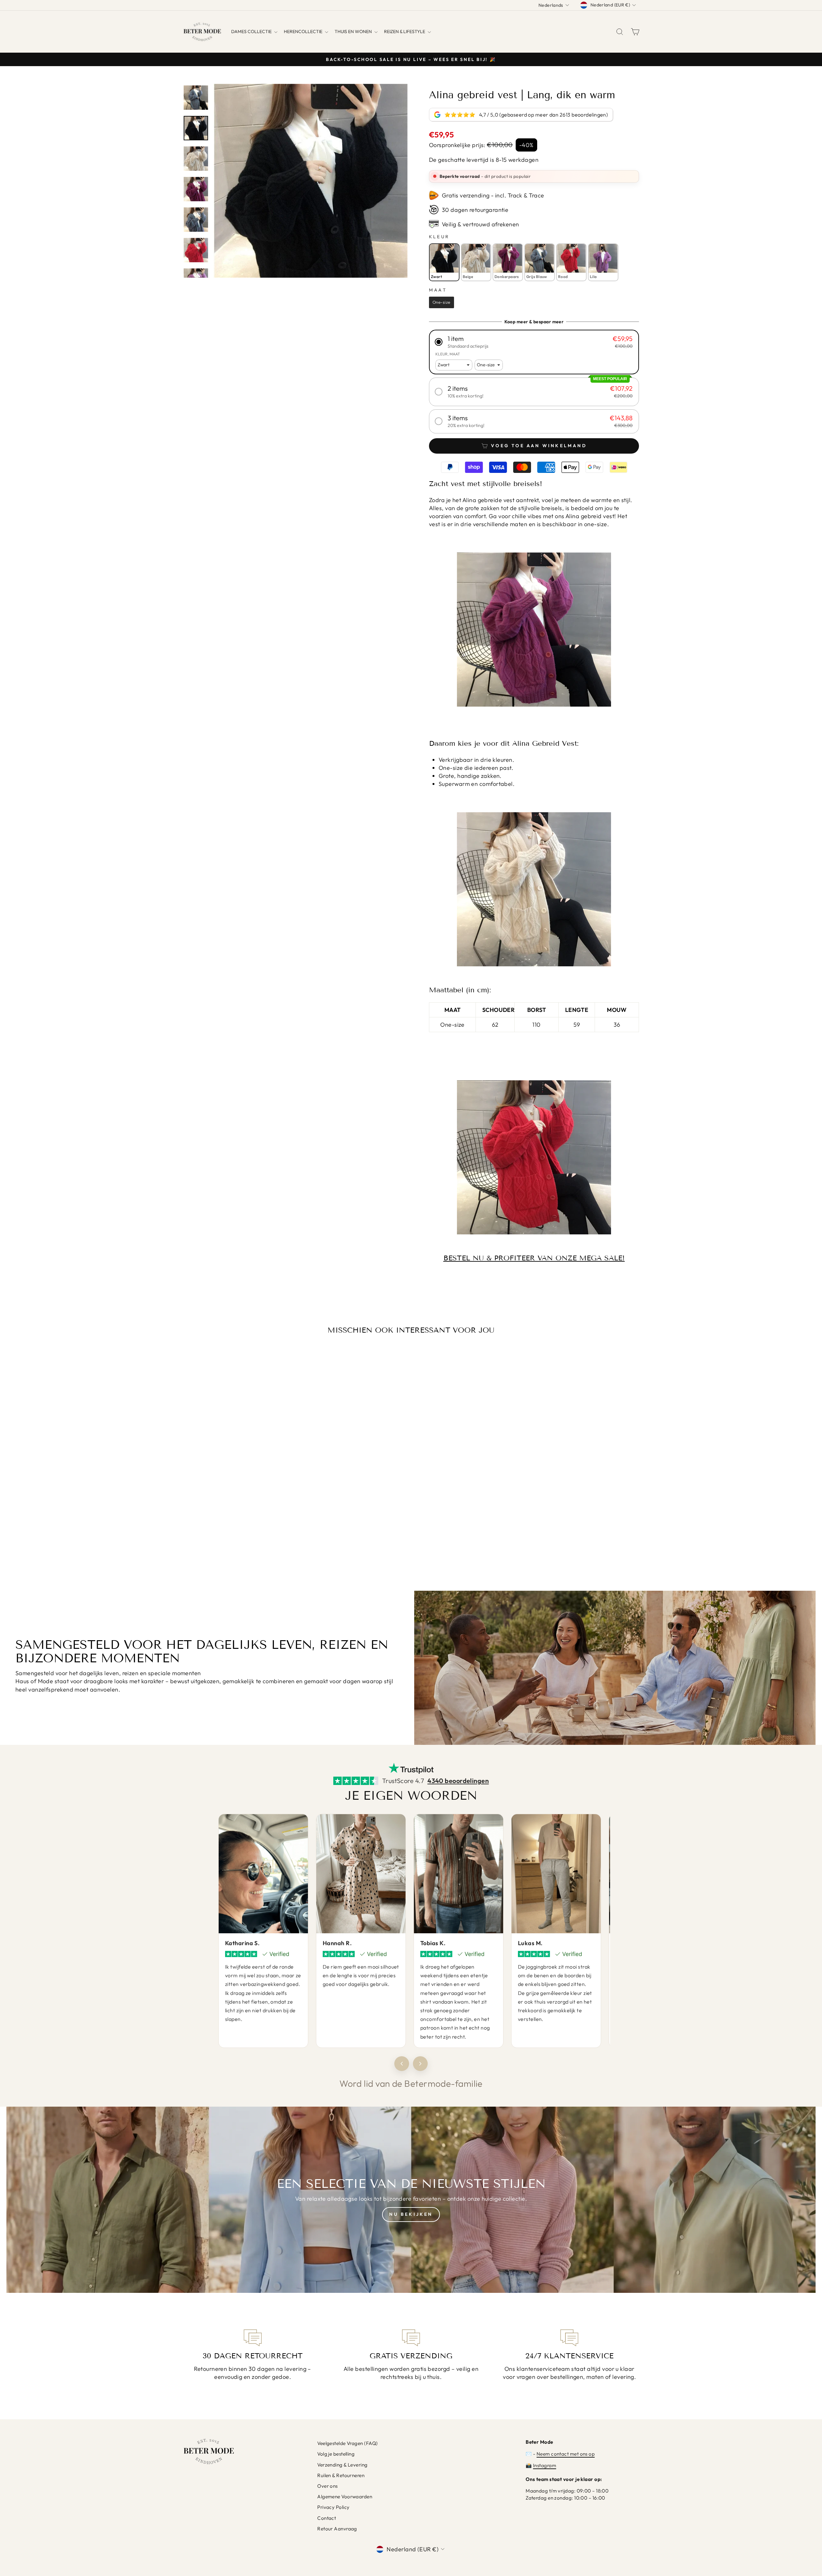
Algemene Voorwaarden (345, 2497)
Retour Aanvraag (337, 2529)
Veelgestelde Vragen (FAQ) (347, 2443)
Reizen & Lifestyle (405, 31)
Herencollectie (304, 31)
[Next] (420, 2064)
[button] (534, 342)
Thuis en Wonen (354, 31)
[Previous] (402, 2064)
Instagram (545, 2465)
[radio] (444, 262)
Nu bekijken (411, 2214)
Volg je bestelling (336, 2454)
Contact (327, 2518)
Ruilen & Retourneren (341, 2475)
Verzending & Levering (342, 2465)
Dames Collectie (252, 31)
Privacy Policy (333, 2507)
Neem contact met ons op (566, 2454)
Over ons (328, 2486)
